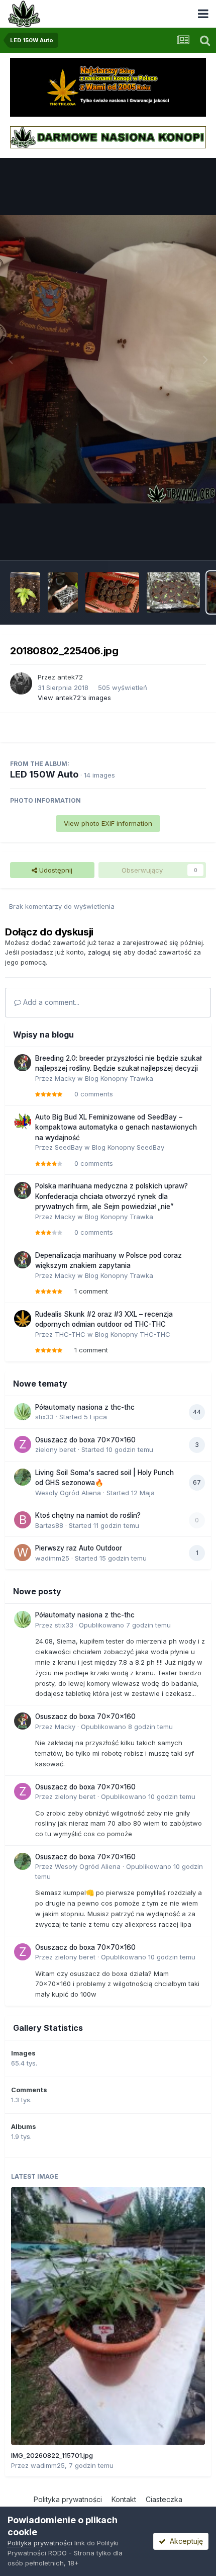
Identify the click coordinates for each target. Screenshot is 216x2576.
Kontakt (124, 2499)
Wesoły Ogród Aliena (68, 1493)
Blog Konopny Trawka (119, 1078)
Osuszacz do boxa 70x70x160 (85, 1440)
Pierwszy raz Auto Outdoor (79, 1548)
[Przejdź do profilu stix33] (23, 1412)
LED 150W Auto (44, 774)
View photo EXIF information (108, 823)
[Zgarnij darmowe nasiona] (108, 137)
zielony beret (56, 1449)
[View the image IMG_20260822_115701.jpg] (108, 2316)
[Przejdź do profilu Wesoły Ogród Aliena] (23, 1477)
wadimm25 (52, 1558)
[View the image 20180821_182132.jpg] (25, 592)
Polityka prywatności (68, 2499)
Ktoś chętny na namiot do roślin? (88, 1515)
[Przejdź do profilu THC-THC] (23, 1319)
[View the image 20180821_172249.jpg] (63, 592)
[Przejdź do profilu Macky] (23, 1063)
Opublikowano (125, 1625)
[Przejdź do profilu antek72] (21, 683)
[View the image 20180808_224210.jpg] (112, 592)
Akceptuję (184, 2541)
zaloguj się (105, 952)
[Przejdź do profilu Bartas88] (23, 1520)
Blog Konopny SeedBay (128, 1147)
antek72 (70, 677)
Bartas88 (49, 1525)
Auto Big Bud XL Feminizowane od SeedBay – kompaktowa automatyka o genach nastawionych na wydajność (116, 1127)
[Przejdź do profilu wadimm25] (23, 1553)
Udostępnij (55, 870)
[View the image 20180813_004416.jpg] (174, 592)
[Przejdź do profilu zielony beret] (23, 1444)
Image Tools (174, 542)
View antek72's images (74, 698)
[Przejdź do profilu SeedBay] (23, 1122)
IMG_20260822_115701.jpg (52, 2455)
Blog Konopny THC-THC (133, 1334)
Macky (65, 1078)
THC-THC (70, 1334)
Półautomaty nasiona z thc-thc (85, 1407)
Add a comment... (50, 1002)
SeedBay (69, 1147)
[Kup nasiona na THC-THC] (108, 87)
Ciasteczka (164, 2499)
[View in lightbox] (108, 359)
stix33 (44, 1417)
